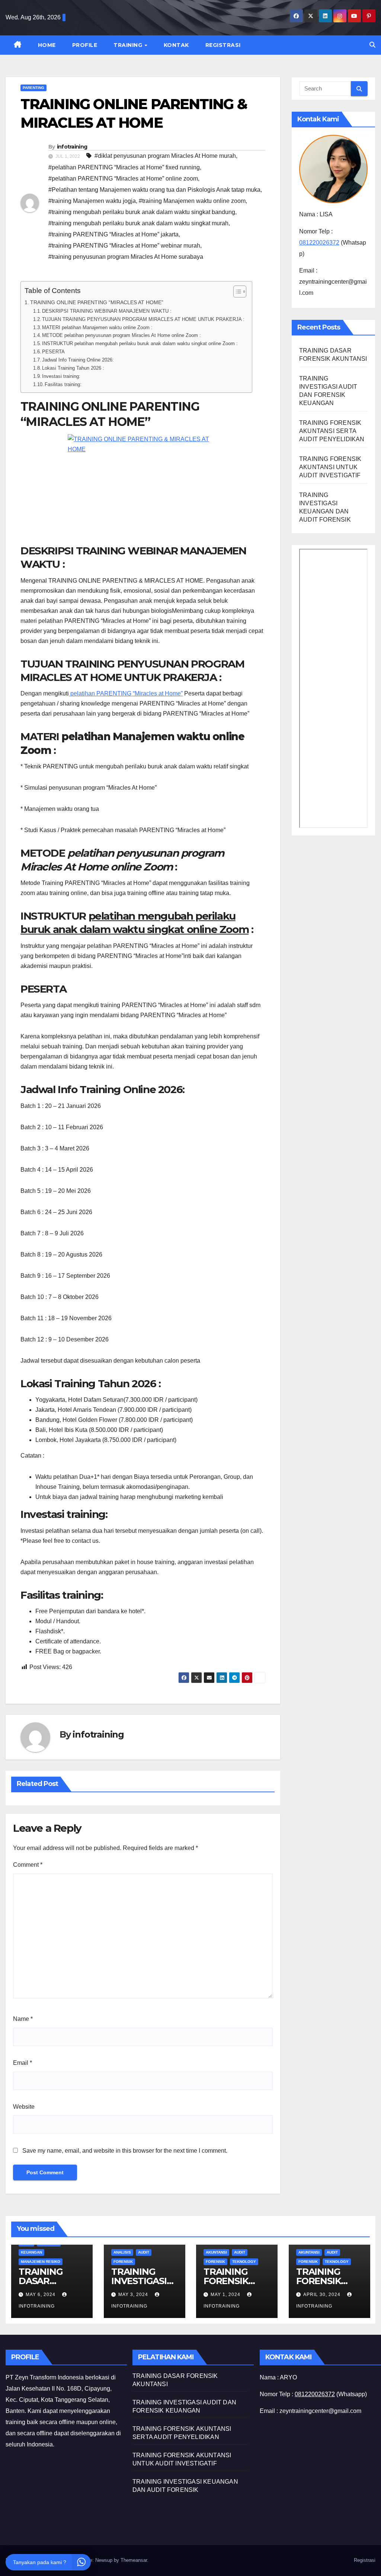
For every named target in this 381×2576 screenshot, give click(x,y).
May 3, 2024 (134, 2295)
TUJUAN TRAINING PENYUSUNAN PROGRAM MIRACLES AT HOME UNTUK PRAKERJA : (143, 319)
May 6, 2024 (41, 2295)
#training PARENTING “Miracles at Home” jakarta (113, 234)
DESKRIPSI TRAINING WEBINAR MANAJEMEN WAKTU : (107, 311)
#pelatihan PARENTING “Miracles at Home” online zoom (123, 179)
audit (144, 2252)
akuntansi (216, 2252)
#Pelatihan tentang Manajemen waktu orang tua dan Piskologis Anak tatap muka (154, 190)
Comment (28, 1865)
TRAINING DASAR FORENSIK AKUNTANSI (45, 2286)
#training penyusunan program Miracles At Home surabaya (126, 257)
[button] (372, 45)
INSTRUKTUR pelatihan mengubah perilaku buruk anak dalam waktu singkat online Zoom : (140, 343)
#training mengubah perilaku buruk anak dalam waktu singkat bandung (142, 212)
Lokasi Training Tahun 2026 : (73, 368)
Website (24, 2107)
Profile (85, 45)
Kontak (176, 45)
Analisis (122, 2252)
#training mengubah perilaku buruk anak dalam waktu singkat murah (138, 223)
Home (47, 45)
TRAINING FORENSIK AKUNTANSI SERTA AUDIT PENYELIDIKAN (332, 431)
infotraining (72, 147)
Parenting (33, 88)
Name (23, 2019)
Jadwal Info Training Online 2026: (78, 360)
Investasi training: (61, 376)
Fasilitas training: (63, 384)
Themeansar (134, 2560)
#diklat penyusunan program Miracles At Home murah (165, 156)
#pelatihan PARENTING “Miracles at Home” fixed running (124, 167)
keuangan (31, 2252)
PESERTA (53, 352)
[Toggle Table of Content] (236, 292)
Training (129, 45)
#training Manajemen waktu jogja (92, 201)
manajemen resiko (41, 2262)
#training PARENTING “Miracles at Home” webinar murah (124, 246)
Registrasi (223, 45)
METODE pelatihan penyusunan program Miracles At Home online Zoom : (121, 335)
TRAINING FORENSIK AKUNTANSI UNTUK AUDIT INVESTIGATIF (330, 467)
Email (23, 2063)
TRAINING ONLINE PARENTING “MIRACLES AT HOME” (97, 302)
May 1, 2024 (226, 2295)
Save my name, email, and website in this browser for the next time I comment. (125, 2151)
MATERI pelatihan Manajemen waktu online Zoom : (97, 327)
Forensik (123, 2262)
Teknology (244, 2262)
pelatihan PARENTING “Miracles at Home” (126, 693)
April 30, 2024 (323, 2295)
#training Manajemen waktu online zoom (192, 201)
